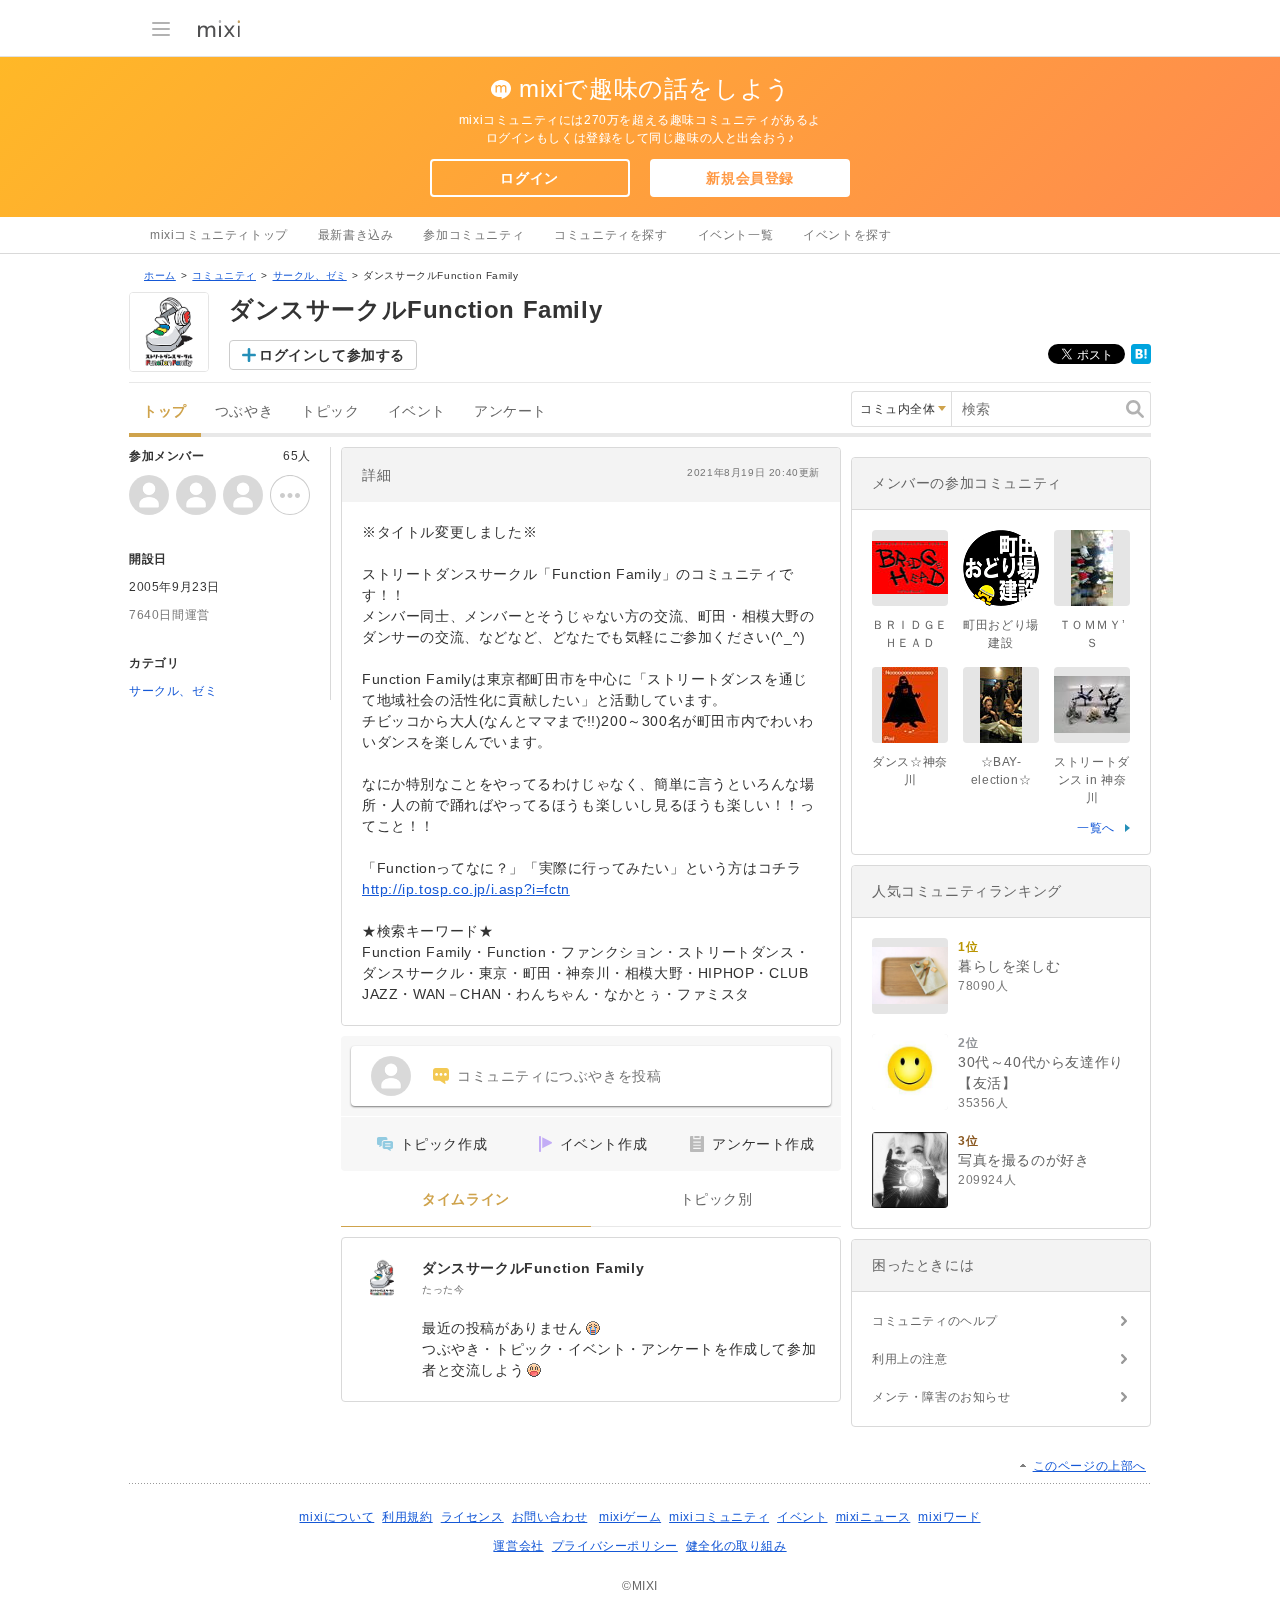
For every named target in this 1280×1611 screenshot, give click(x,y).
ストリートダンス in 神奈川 (1092, 780)
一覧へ (1096, 828)
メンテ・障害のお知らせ (941, 1397)
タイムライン (466, 1199)
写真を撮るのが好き (1023, 1160)
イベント (417, 411)
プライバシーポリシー (615, 1546)
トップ (165, 411)
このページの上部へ (1089, 1466)
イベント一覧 (736, 235)
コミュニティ (224, 275)
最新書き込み (356, 235)
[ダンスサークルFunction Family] (382, 1278)
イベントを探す (847, 235)
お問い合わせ (550, 1517)
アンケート (510, 411)
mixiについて (336, 1517)
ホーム (160, 275)
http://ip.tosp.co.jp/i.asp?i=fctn (466, 889)
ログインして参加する (332, 355)
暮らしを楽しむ (1009, 966)
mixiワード (949, 1517)
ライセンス (472, 1517)
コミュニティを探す (610, 235)
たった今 (443, 1289)
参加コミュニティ (473, 235)
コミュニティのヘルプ (935, 1321)
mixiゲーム (630, 1517)
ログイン (529, 178)
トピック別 (716, 1199)
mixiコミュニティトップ (219, 235)
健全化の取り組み (736, 1546)
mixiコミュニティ (719, 1517)
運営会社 (518, 1546)
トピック (330, 411)
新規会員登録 (750, 178)
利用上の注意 (910, 1359)
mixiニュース (873, 1517)
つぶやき (244, 411)
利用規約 (407, 1517)
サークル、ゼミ (310, 275)
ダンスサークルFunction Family (533, 1268)
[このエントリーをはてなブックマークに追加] (1141, 360)
